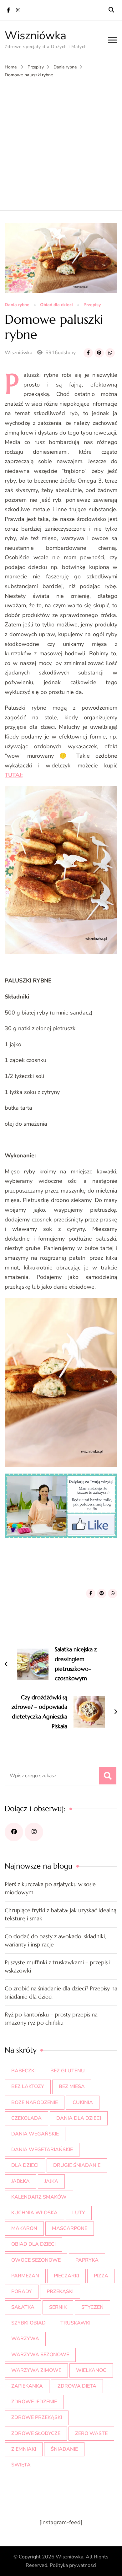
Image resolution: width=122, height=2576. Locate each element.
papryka (87, 2260)
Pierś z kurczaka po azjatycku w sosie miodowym (50, 1888)
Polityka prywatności (73, 2565)
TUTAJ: (14, 775)
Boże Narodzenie (35, 2102)
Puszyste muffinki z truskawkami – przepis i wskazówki (58, 1966)
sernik (58, 2307)
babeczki (23, 2071)
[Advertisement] (61, 143)
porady (22, 2292)
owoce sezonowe (36, 2260)
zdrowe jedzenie (34, 2402)
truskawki (75, 2323)
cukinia (83, 2102)
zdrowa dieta (77, 2386)
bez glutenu (68, 2071)
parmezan (25, 2276)
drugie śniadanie (77, 2165)
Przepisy (92, 305)
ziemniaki (24, 2449)
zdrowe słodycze (36, 2433)
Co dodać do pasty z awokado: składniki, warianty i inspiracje (55, 1940)
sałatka (23, 2307)
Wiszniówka (36, 36)
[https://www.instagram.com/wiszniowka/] (34, 1832)
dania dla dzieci (79, 2118)
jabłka (20, 2181)
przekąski (60, 2292)
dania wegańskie (35, 2134)
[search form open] (111, 10)
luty (79, 2213)
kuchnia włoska (34, 2213)
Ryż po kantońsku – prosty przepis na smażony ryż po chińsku (51, 2019)
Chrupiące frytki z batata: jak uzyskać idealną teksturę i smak (61, 1914)
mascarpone (70, 2228)
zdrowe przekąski (37, 2417)
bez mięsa (72, 2086)
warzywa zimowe (36, 2370)
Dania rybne (17, 305)
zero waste (91, 2433)
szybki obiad (28, 2323)
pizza (101, 2276)
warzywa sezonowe (40, 2355)
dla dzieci (25, 2165)
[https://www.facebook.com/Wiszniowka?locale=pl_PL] (14, 1832)
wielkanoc (91, 2370)
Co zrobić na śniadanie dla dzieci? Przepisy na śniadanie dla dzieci (61, 1992)
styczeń (92, 2307)
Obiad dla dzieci (56, 305)
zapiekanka (27, 2386)
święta (21, 2465)
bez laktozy (28, 2086)
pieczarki (66, 2276)
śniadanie (64, 2449)
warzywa (25, 2339)
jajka (51, 2181)
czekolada (26, 2118)
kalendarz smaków (39, 2197)
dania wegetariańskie (42, 2150)
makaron (24, 2228)
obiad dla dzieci (33, 2244)
